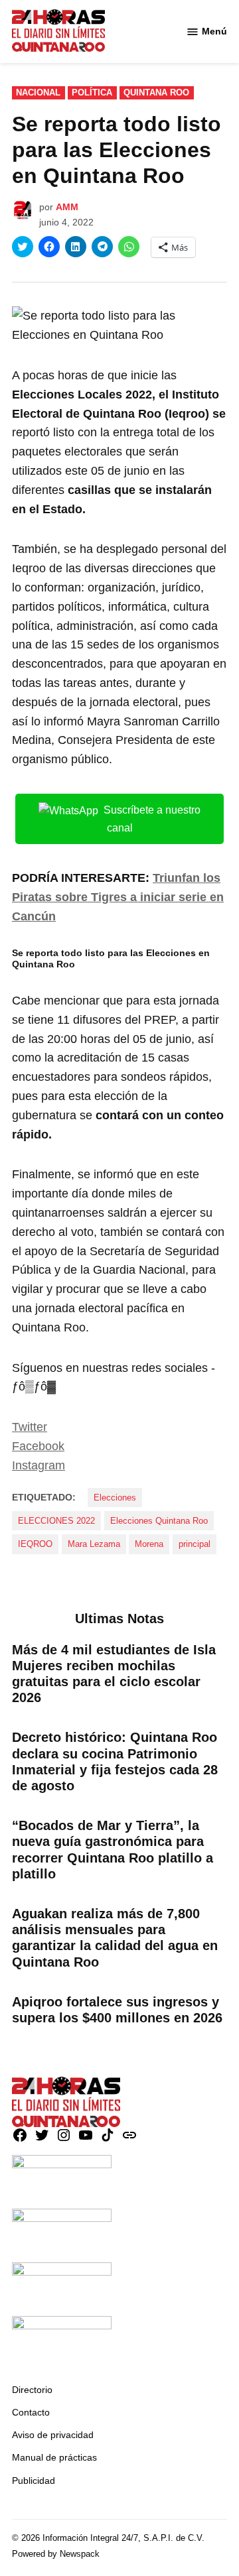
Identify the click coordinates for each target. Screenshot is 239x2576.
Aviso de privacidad (53, 2435)
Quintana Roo (156, 93)
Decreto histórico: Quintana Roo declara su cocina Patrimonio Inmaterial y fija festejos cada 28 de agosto (115, 1761)
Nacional (38, 93)
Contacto (31, 2412)
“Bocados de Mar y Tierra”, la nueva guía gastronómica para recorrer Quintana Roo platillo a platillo (113, 1850)
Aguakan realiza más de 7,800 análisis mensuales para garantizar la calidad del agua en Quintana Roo (115, 1938)
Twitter (30, 1427)
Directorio (32, 2390)
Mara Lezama (94, 1544)
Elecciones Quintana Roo (159, 1521)
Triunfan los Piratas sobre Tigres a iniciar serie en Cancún (118, 897)
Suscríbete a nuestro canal (152, 819)
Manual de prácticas (54, 2457)
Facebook (38, 1446)
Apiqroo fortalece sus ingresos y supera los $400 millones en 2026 (117, 2010)
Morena (149, 1544)
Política (92, 93)
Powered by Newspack (56, 2554)
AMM (67, 207)
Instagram (39, 1465)
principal (195, 1544)
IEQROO (35, 1544)
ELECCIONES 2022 (56, 1521)
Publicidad (34, 2481)
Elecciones (115, 1498)
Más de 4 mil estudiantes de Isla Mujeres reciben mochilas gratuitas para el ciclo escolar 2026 (114, 1674)
